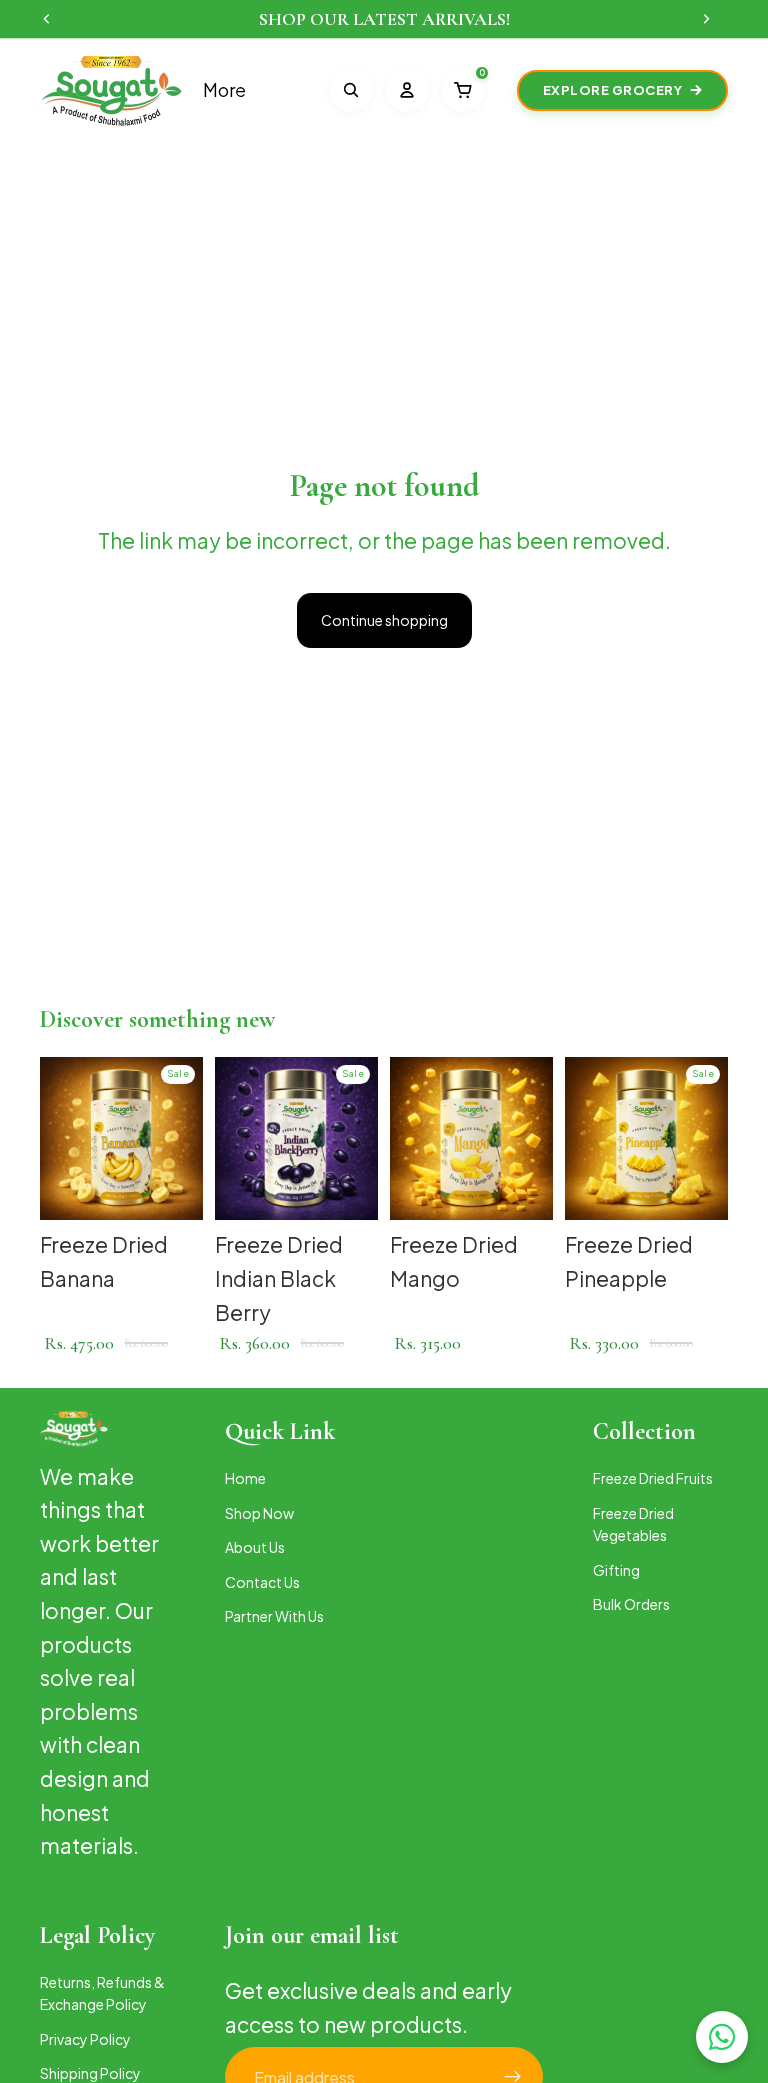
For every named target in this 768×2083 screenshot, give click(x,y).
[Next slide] (181, 1139)
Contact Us (262, 1581)
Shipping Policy (90, 2073)
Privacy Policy (85, 2039)
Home (245, 1478)
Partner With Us (274, 1616)
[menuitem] (224, 90)
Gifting (616, 1569)
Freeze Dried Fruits (653, 1478)
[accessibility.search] (351, 90)
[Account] (407, 90)
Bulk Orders (631, 1604)
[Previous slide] (62, 1139)
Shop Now (259, 1513)
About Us (255, 1547)
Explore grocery (613, 90)
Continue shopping (384, 620)
